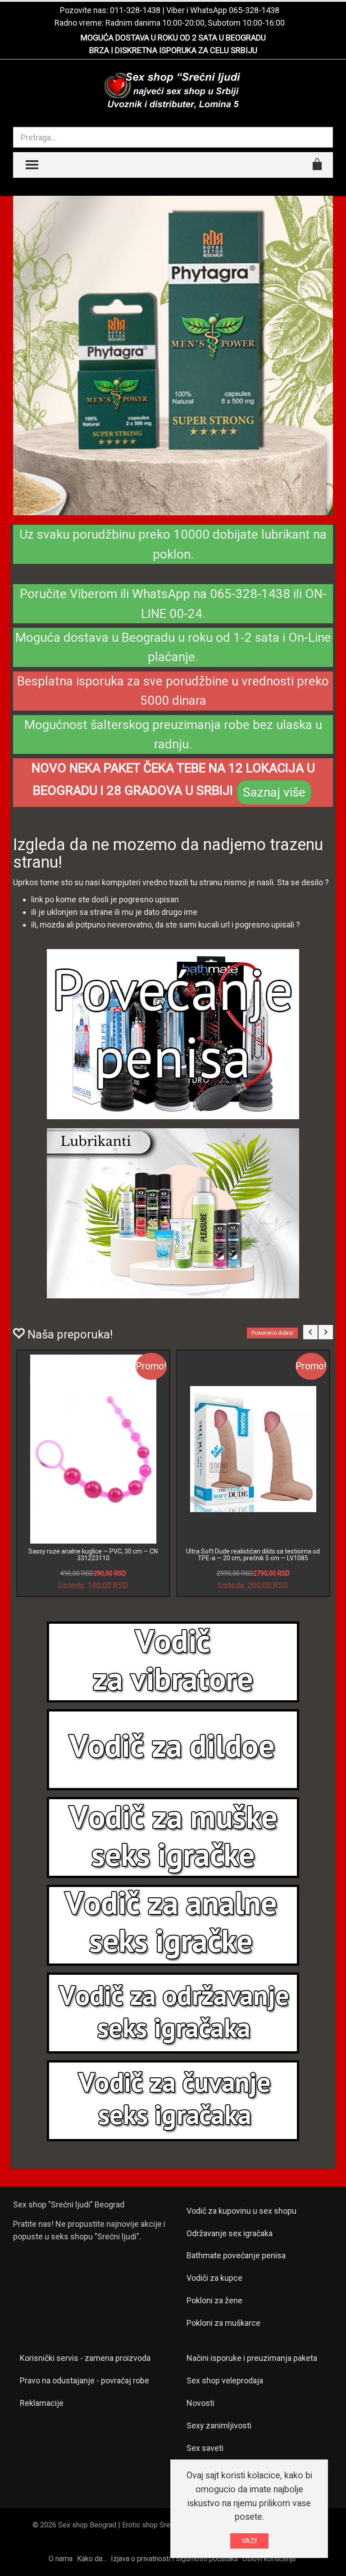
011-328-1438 (135, 10)
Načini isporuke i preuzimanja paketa (252, 2358)
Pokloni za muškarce (223, 2323)
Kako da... (92, 2559)
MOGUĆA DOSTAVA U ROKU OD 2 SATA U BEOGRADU (173, 38)
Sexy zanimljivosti (219, 2425)
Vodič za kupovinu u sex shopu (241, 2211)
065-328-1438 (254, 10)
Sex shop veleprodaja (225, 2380)
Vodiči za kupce (214, 2278)
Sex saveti (205, 2448)
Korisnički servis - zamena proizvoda (85, 2358)
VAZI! (249, 2541)
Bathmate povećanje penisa (236, 2255)
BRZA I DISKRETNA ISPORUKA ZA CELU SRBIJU (173, 50)
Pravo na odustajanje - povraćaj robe (84, 2380)
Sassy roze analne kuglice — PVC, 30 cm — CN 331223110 (93, 1555)
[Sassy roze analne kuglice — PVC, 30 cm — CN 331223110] (93, 1449)
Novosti (200, 2403)
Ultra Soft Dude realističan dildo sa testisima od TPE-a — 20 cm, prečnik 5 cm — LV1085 (253, 1555)
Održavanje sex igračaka (230, 2233)
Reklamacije (42, 2403)
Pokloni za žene (214, 2300)
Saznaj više (274, 792)
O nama (61, 2559)
